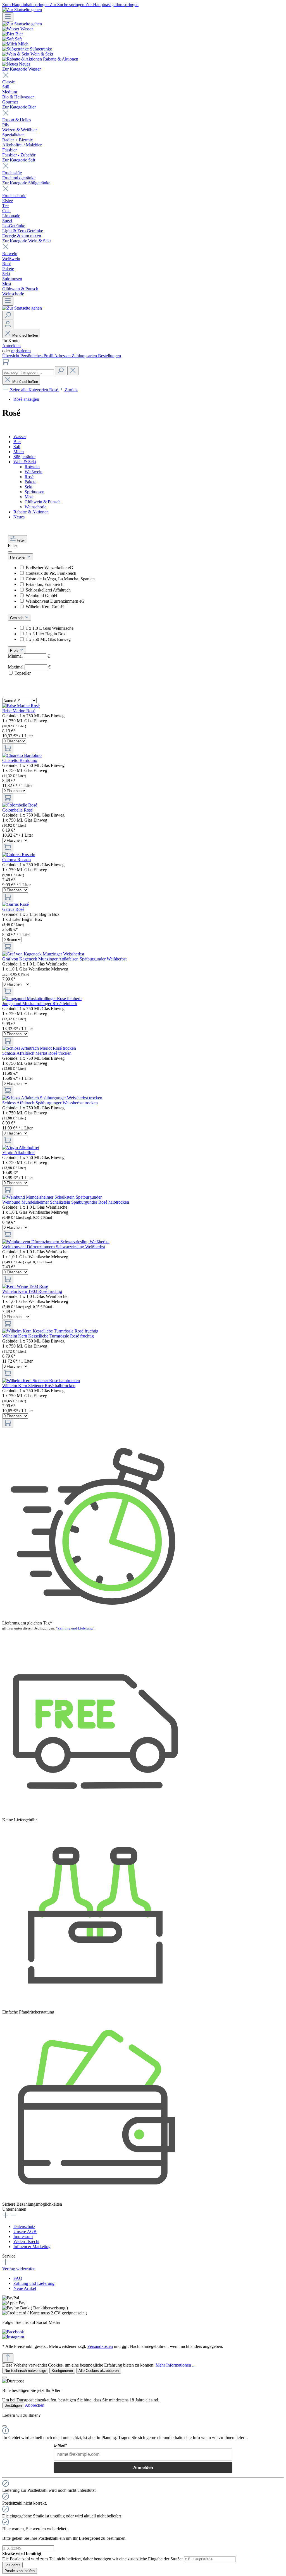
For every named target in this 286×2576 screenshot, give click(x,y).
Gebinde (17, 618)
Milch (19, 452)
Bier (17, 442)
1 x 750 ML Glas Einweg (48, 639)
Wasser (20, 437)
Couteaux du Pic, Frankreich (51, 573)
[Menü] (8, 17)
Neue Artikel (25, 2288)
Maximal (29, 667)
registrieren (21, 351)
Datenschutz (24, 2226)
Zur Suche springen (68, 5)
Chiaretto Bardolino (20, 760)
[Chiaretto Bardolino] (22, 755)
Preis (15, 650)
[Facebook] (13, 2332)
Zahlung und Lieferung (34, 2283)
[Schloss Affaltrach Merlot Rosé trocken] (39, 1048)
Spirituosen (34, 492)
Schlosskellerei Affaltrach (48, 590)
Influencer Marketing (32, 2247)
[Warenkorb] (6, 364)
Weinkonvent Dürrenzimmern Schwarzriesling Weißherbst (54, 1247)
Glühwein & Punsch (43, 502)
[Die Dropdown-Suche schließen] (73, 371)
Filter (21, 540)
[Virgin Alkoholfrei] (21, 1147)
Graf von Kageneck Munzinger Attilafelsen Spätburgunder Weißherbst (64, 959)
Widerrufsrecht (26, 2241)
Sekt (28, 487)
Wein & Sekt (25, 462)
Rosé (29, 477)
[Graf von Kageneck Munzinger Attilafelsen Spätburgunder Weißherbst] (43, 954)
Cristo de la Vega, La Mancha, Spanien (60, 579)
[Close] (4, 2377)
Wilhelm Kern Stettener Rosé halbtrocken (39, 1386)
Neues (19, 517)
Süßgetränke (24, 457)
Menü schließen (25, 335)
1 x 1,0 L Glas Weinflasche (50, 628)
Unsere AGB (25, 2231)
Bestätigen (13, 2405)
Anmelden (11, 346)
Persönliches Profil (37, 356)
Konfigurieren (62, 2371)
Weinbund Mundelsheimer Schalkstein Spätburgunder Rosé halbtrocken (66, 1202)
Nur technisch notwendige (25, 2371)
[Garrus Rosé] (16, 904)
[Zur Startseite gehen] (22, 10)
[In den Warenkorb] (8, 748)
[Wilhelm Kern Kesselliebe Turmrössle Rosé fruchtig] (50, 1331)
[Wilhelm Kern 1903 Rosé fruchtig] (25, 1286)
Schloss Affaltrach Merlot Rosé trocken (37, 1053)
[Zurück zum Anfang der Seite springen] (8, 2358)
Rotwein (32, 467)
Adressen (63, 356)
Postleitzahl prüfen (20, 2571)
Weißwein (34, 472)
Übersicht (11, 356)
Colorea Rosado (16, 860)
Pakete (30, 482)
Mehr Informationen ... (176, 2365)
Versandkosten (100, 2346)
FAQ (18, 2278)
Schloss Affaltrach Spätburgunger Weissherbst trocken (50, 1103)
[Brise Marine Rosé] (21, 706)
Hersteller (18, 557)
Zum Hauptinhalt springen (26, 5)
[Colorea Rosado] (19, 855)
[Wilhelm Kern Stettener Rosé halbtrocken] (41, 1381)
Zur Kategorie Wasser (22, 69)
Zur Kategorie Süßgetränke (26, 183)
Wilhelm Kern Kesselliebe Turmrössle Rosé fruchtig (48, 1336)
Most (29, 497)
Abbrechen (35, 2405)
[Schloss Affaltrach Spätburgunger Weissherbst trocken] (52, 1098)
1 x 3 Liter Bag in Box (46, 634)
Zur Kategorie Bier (19, 107)
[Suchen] (8, 315)
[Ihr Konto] (8, 324)
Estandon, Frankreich (45, 584)
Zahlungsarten (85, 356)
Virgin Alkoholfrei (18, 1152)
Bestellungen (109, 356)
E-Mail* (60, 2445)
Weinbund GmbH (41, 596)
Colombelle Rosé (17, 810)
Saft (17, 447)
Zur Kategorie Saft (19, 160)
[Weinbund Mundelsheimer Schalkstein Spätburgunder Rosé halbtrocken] (52, 1197)
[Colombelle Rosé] (20, 805)
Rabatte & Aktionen (31, 512)
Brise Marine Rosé (19, 711)
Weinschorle (35, 507)
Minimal (29, 656)
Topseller (23, 673)
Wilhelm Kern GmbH (45, 607)
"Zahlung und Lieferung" (75, 1628)
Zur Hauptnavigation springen (112, 5)
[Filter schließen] (10, 552)
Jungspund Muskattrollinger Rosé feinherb (40, 1004)
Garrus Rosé (13, 909)
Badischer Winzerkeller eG (49, 568)
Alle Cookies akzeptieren (99, 2371)
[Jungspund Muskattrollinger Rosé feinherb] (42, 999)
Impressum (23, 2236)
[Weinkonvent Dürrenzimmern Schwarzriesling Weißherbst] (56, 1242)
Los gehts (12, 2565)
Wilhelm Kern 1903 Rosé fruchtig (32, 1291)
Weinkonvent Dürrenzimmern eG (55, 601)
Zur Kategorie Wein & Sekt (27, 241)
